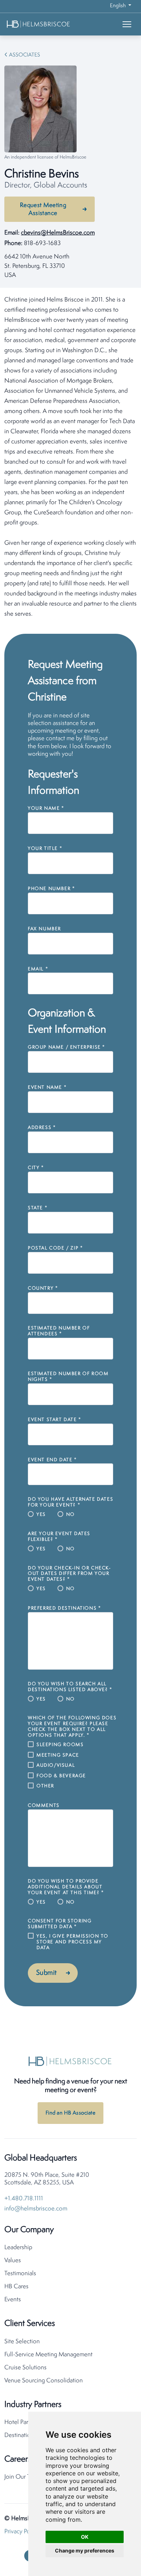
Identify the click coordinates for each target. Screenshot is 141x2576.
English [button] (118, 6)
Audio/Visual (56, 1765)
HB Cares (16, 2287)
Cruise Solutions (25, 2368)
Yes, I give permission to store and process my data (72, 1942)
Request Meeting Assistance (43, 209)
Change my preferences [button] (85, 2550)
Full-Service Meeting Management (48, 2355)
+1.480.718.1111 (24, 2199)
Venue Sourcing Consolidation (44, 2381)
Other (45, 1786)
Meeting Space (58, 1755)
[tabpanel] (70, 457)
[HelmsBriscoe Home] (50, 24)
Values (13, 2261)
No (70, 1515)
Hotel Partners (23, 2422)
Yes (41, 1515)
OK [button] (85, 2537)
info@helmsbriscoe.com (36, 2209)
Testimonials (20, 2274)
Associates (25, 55)
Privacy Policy (22, 2532)
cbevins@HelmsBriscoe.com (58, 233)
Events (13, 2300)
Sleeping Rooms (60, 1745)
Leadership (18, 2248)
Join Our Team (23, 2477)
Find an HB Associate (70, 2113)
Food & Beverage (61, 1776)
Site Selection (22, 2342)
